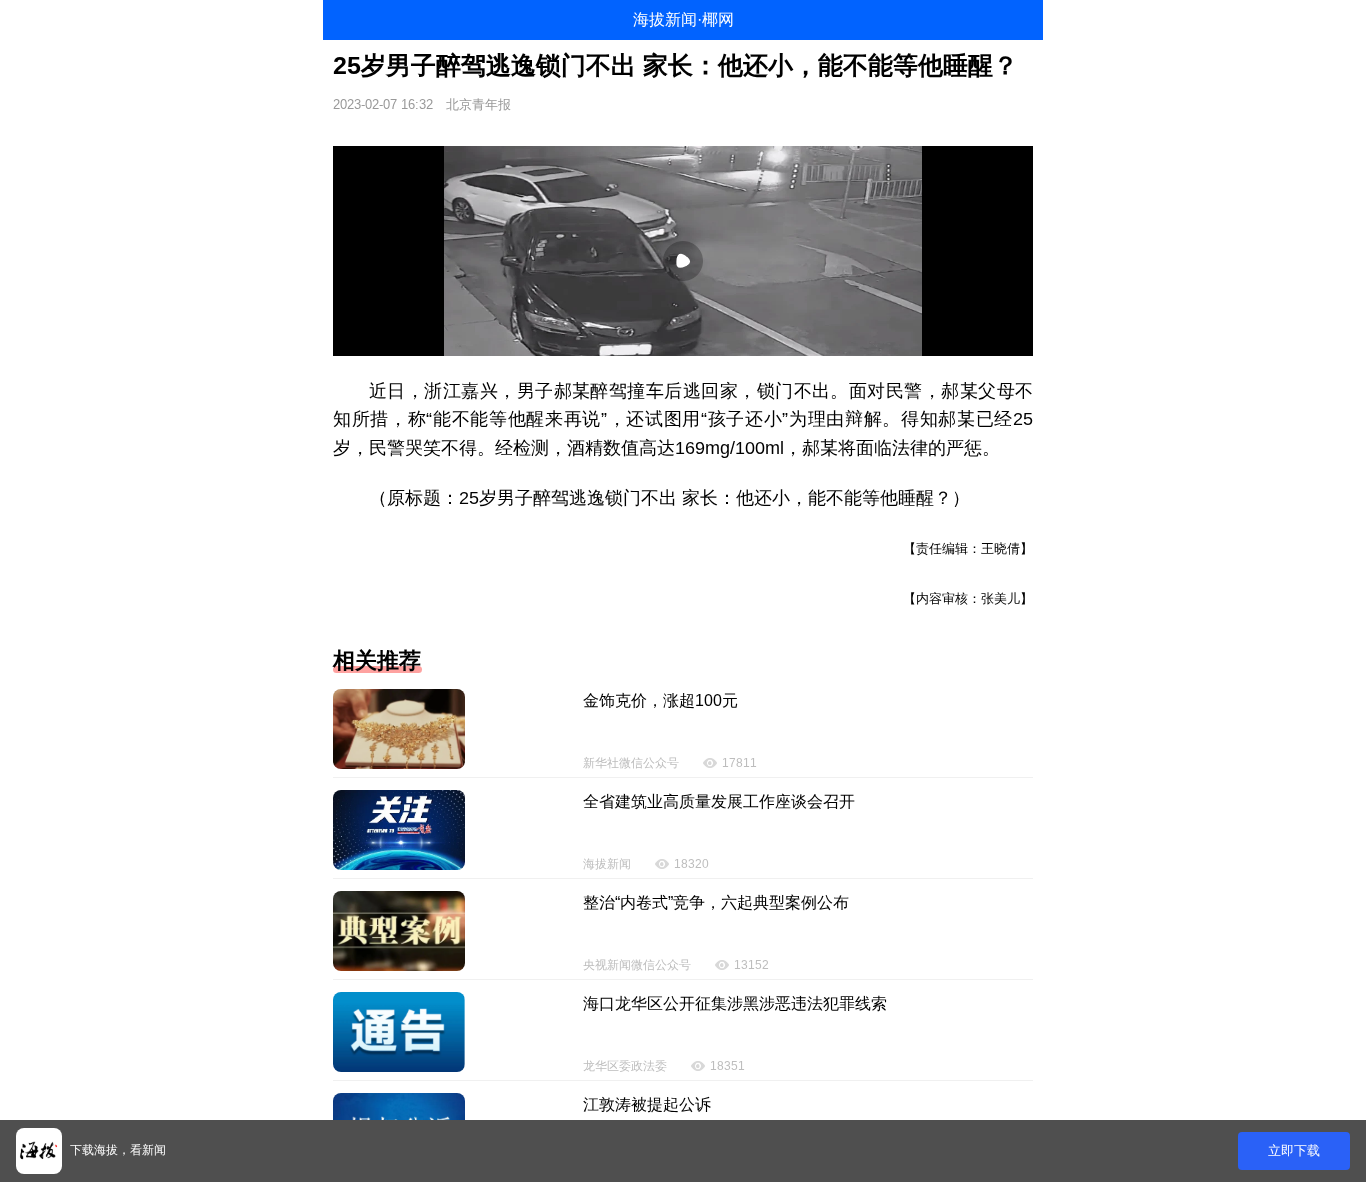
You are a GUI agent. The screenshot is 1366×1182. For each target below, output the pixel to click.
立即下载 (1294, 1150)
